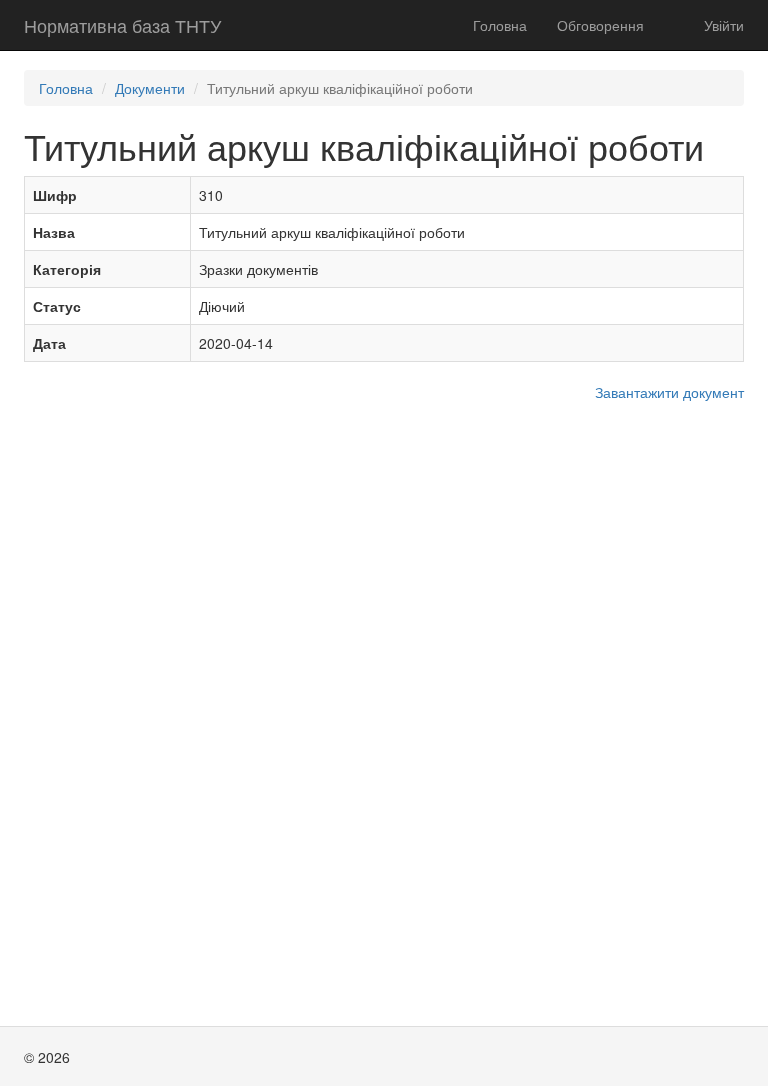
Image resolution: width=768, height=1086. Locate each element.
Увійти (724, 25)
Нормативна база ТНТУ (122, 25)
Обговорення (600, 25)
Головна (500, 25)
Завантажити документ (669, 392)
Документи (150, 88)
